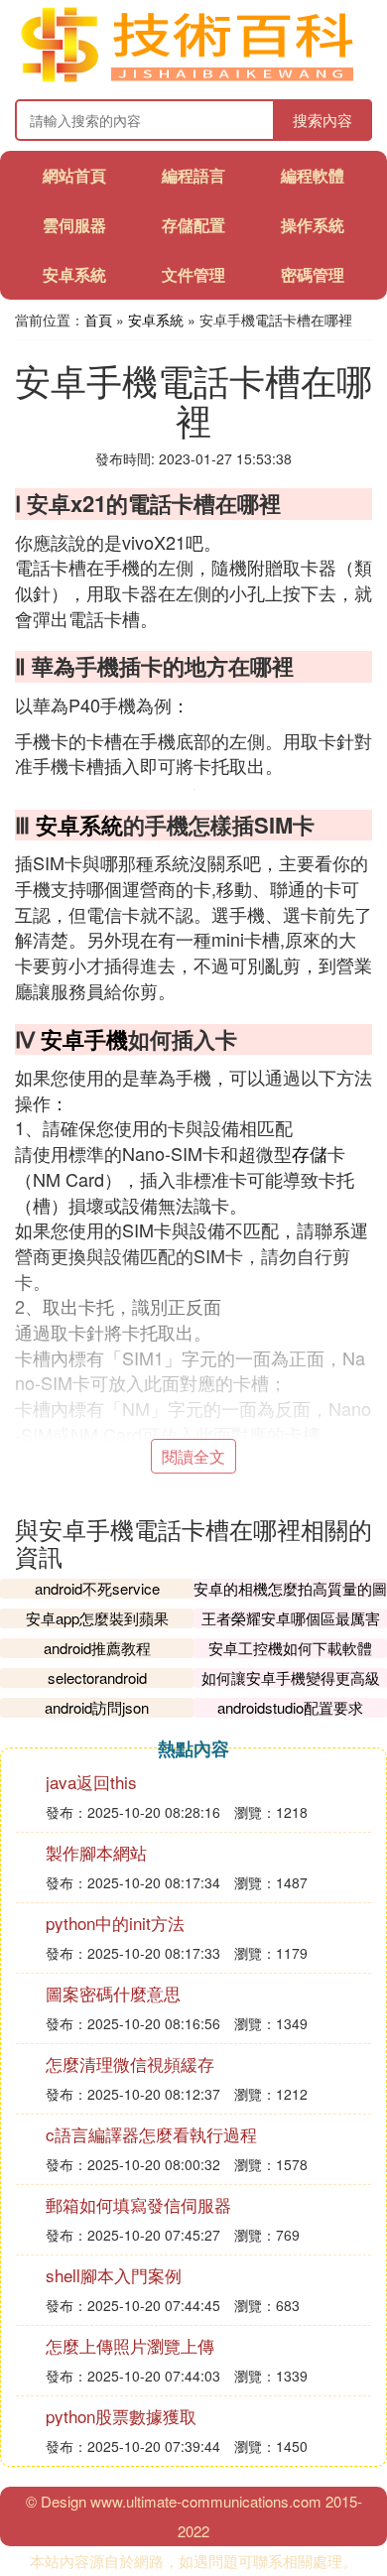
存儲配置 (193, 225)
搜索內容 (322, 120)
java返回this (91, 1782)
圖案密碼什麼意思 (113, 1993)
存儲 (310, 1153)
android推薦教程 (97, 1648)
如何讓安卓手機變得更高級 (291, 1677)
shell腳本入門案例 (114, 2275)
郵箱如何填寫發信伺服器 (138, 2204)
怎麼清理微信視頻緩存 (130, 2063)
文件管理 (193, 274)
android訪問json (97, 1707)
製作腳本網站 (96, 1852)
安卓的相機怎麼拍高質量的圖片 (290, 1598)
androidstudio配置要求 (290, 1707)
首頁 (98, 320)
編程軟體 (313, 175)
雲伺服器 (74, 225)
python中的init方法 (115, 1923)
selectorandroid (97, 1677)
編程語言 (193, 175)
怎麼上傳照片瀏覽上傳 (130, 2345)
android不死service (97, 1588)
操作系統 (313, 225)
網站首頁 (74, 175)
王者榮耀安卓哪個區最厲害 (291, 1618)
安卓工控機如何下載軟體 (290, 1648)
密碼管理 (313, 274)
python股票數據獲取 (121, 2416)
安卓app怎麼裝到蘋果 (97, 1618)
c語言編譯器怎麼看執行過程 (151, 2134)
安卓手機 (84, 1039)
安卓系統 (74, 274)
